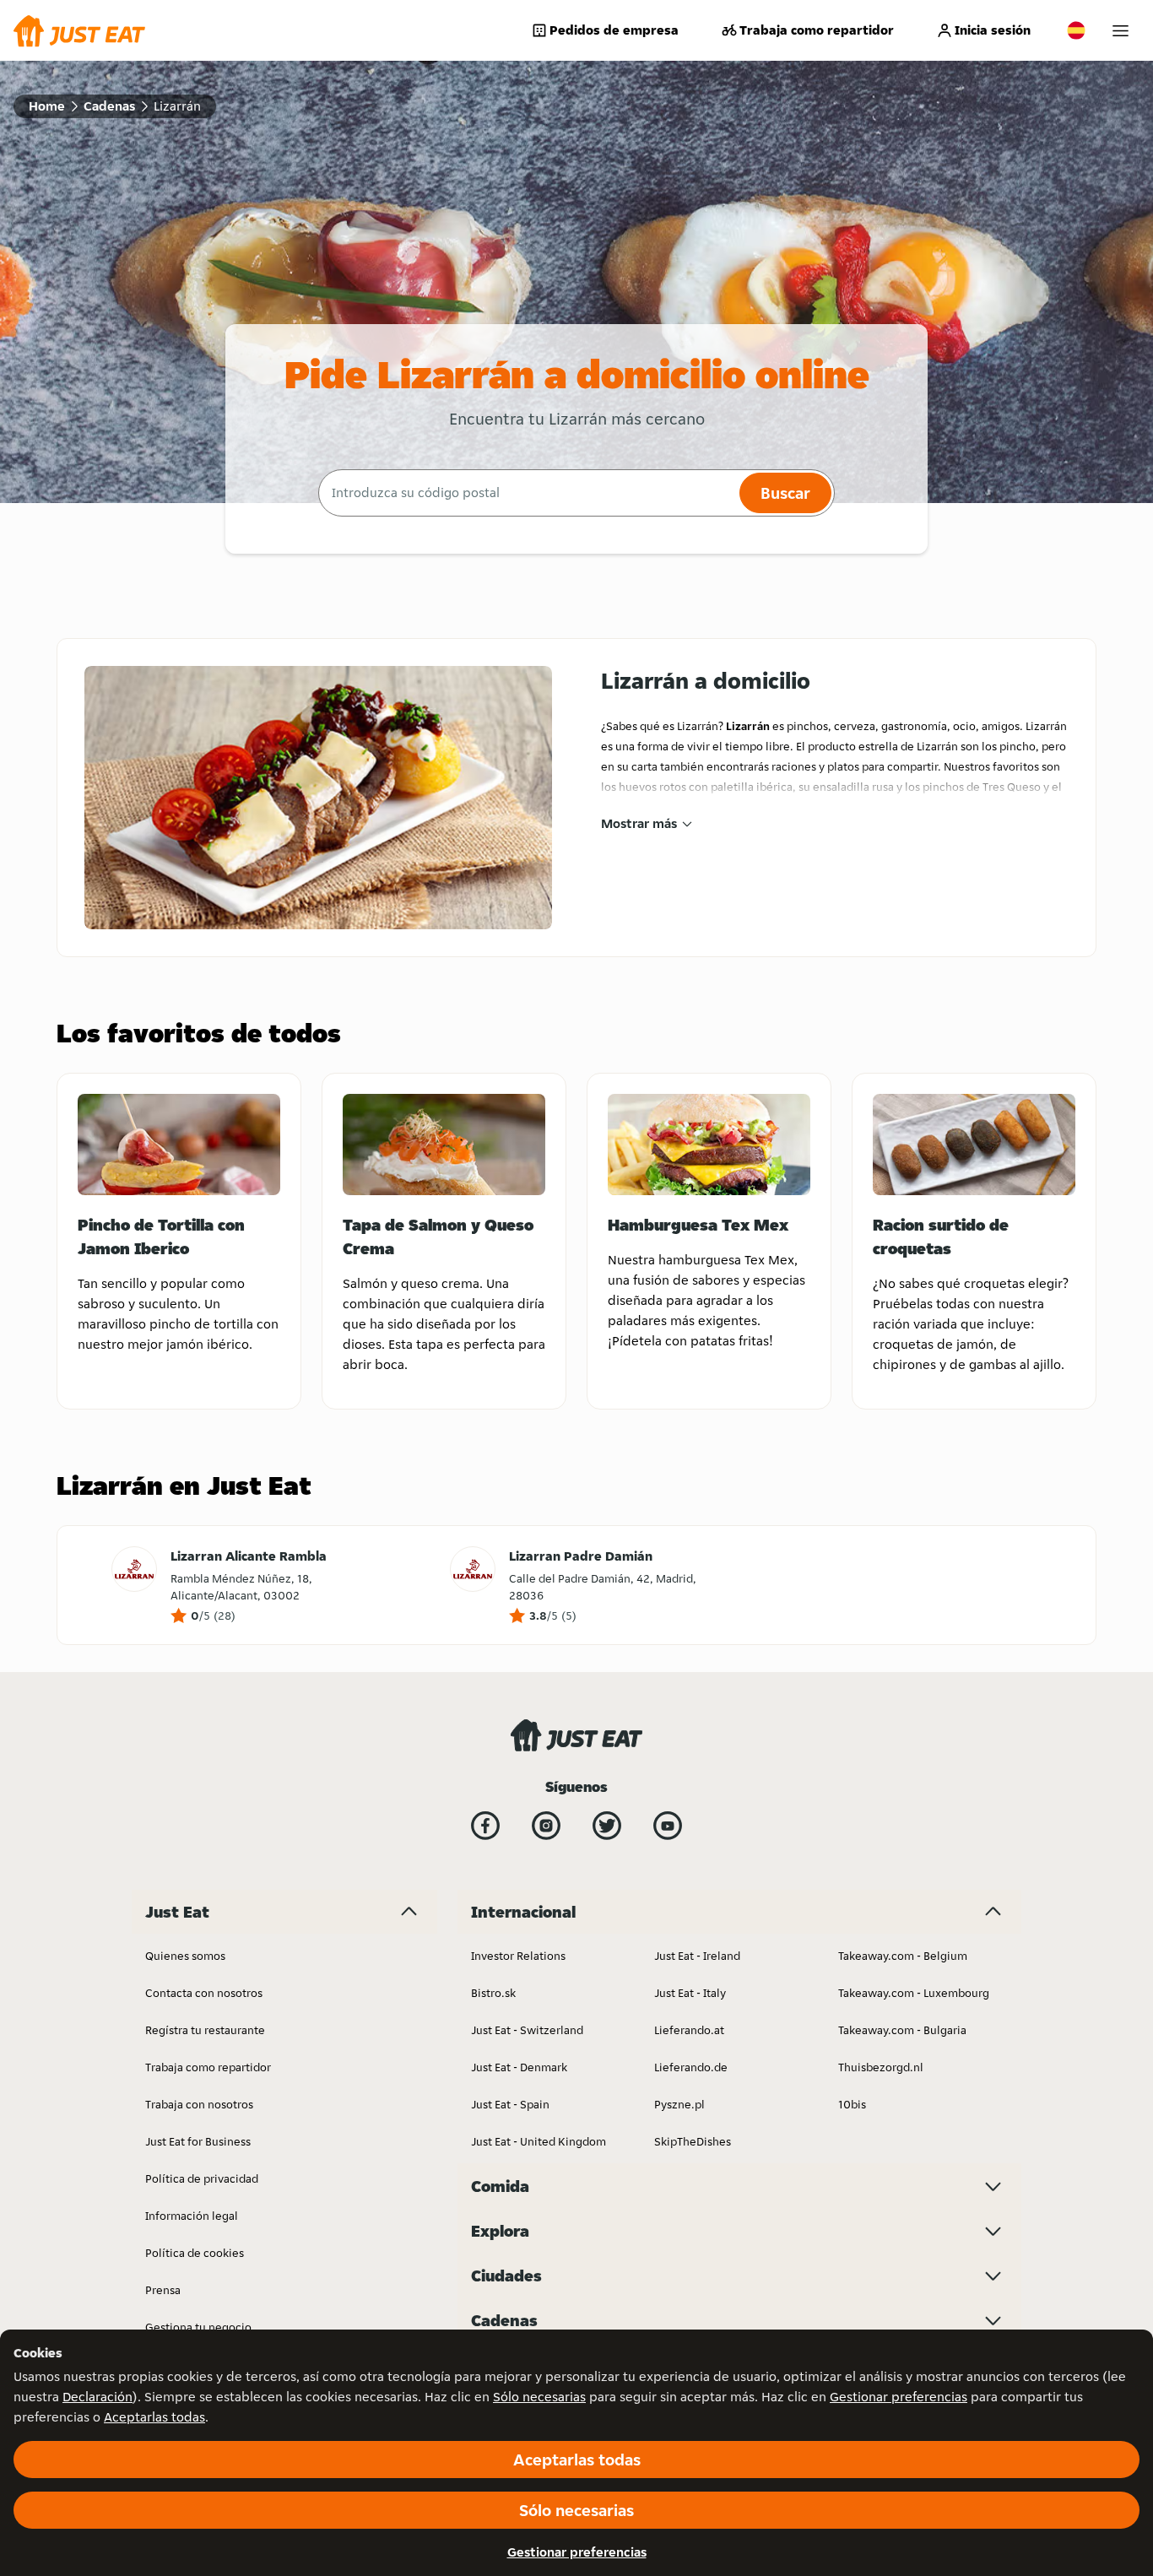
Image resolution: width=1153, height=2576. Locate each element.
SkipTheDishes (693, 2141)
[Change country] (1076, 30)
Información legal (192, 2216)
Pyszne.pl (679, 2104)
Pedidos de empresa (614, 30)
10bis (852, 2104)
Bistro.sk (493, 1993)
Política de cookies (195, 2253)
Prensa (163, 2290)
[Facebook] (485, 1826)
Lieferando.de (691, 2067)
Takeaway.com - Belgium (903, 1956)
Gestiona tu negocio (198, 2327)
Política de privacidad (202, 2178)
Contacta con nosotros (204, 1993)
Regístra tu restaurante (205, 2030)
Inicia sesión (993, 30)
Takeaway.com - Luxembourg (914, 1993)
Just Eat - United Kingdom (539, 2141)
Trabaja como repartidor (817, 30)
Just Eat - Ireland (697, 1956)
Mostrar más (639, 823)
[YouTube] (668, 1826)
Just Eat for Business (198, 2141)
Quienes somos (185, 1956)
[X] (607, 1826)
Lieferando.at (689, 2030)
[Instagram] (546, 1826)
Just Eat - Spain (510, 2104)
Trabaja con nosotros (199, 2104)
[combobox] (527, 493)
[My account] (1121, 31)
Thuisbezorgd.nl (881, 2067)
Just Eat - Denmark (519, 2067)
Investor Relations (518, 1956)
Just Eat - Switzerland (527, 2030)
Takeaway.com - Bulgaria (902, 2030)
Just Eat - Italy (690, 1993)
